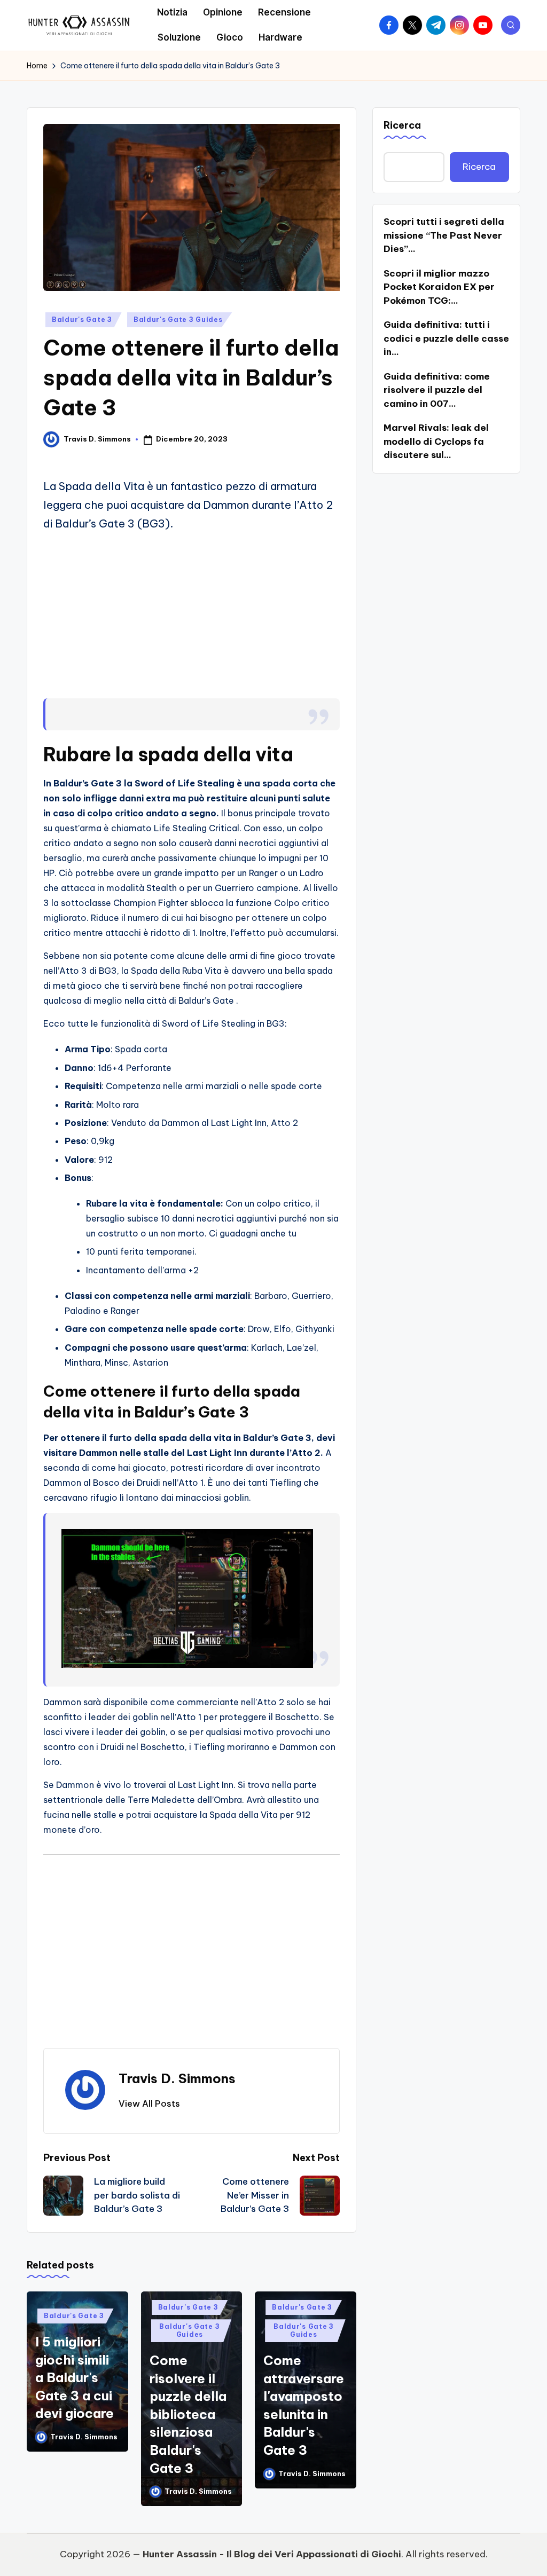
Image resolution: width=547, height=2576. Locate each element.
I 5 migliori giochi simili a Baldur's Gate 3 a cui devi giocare (75, 2377)
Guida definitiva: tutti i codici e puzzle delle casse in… (446, 338)
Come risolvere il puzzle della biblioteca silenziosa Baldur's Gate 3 (188, 2414)
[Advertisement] (192, 616)
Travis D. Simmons (177, 2078)
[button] (149, 2104)
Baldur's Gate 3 (82, 320)
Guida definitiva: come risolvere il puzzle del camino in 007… (437, 390)
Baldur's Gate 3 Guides (178, 320)
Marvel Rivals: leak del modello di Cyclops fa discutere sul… (436, 441)
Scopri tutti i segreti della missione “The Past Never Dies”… (444, 235)
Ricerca (402, 125)
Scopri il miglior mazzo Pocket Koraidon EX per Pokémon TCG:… (439, 287)
